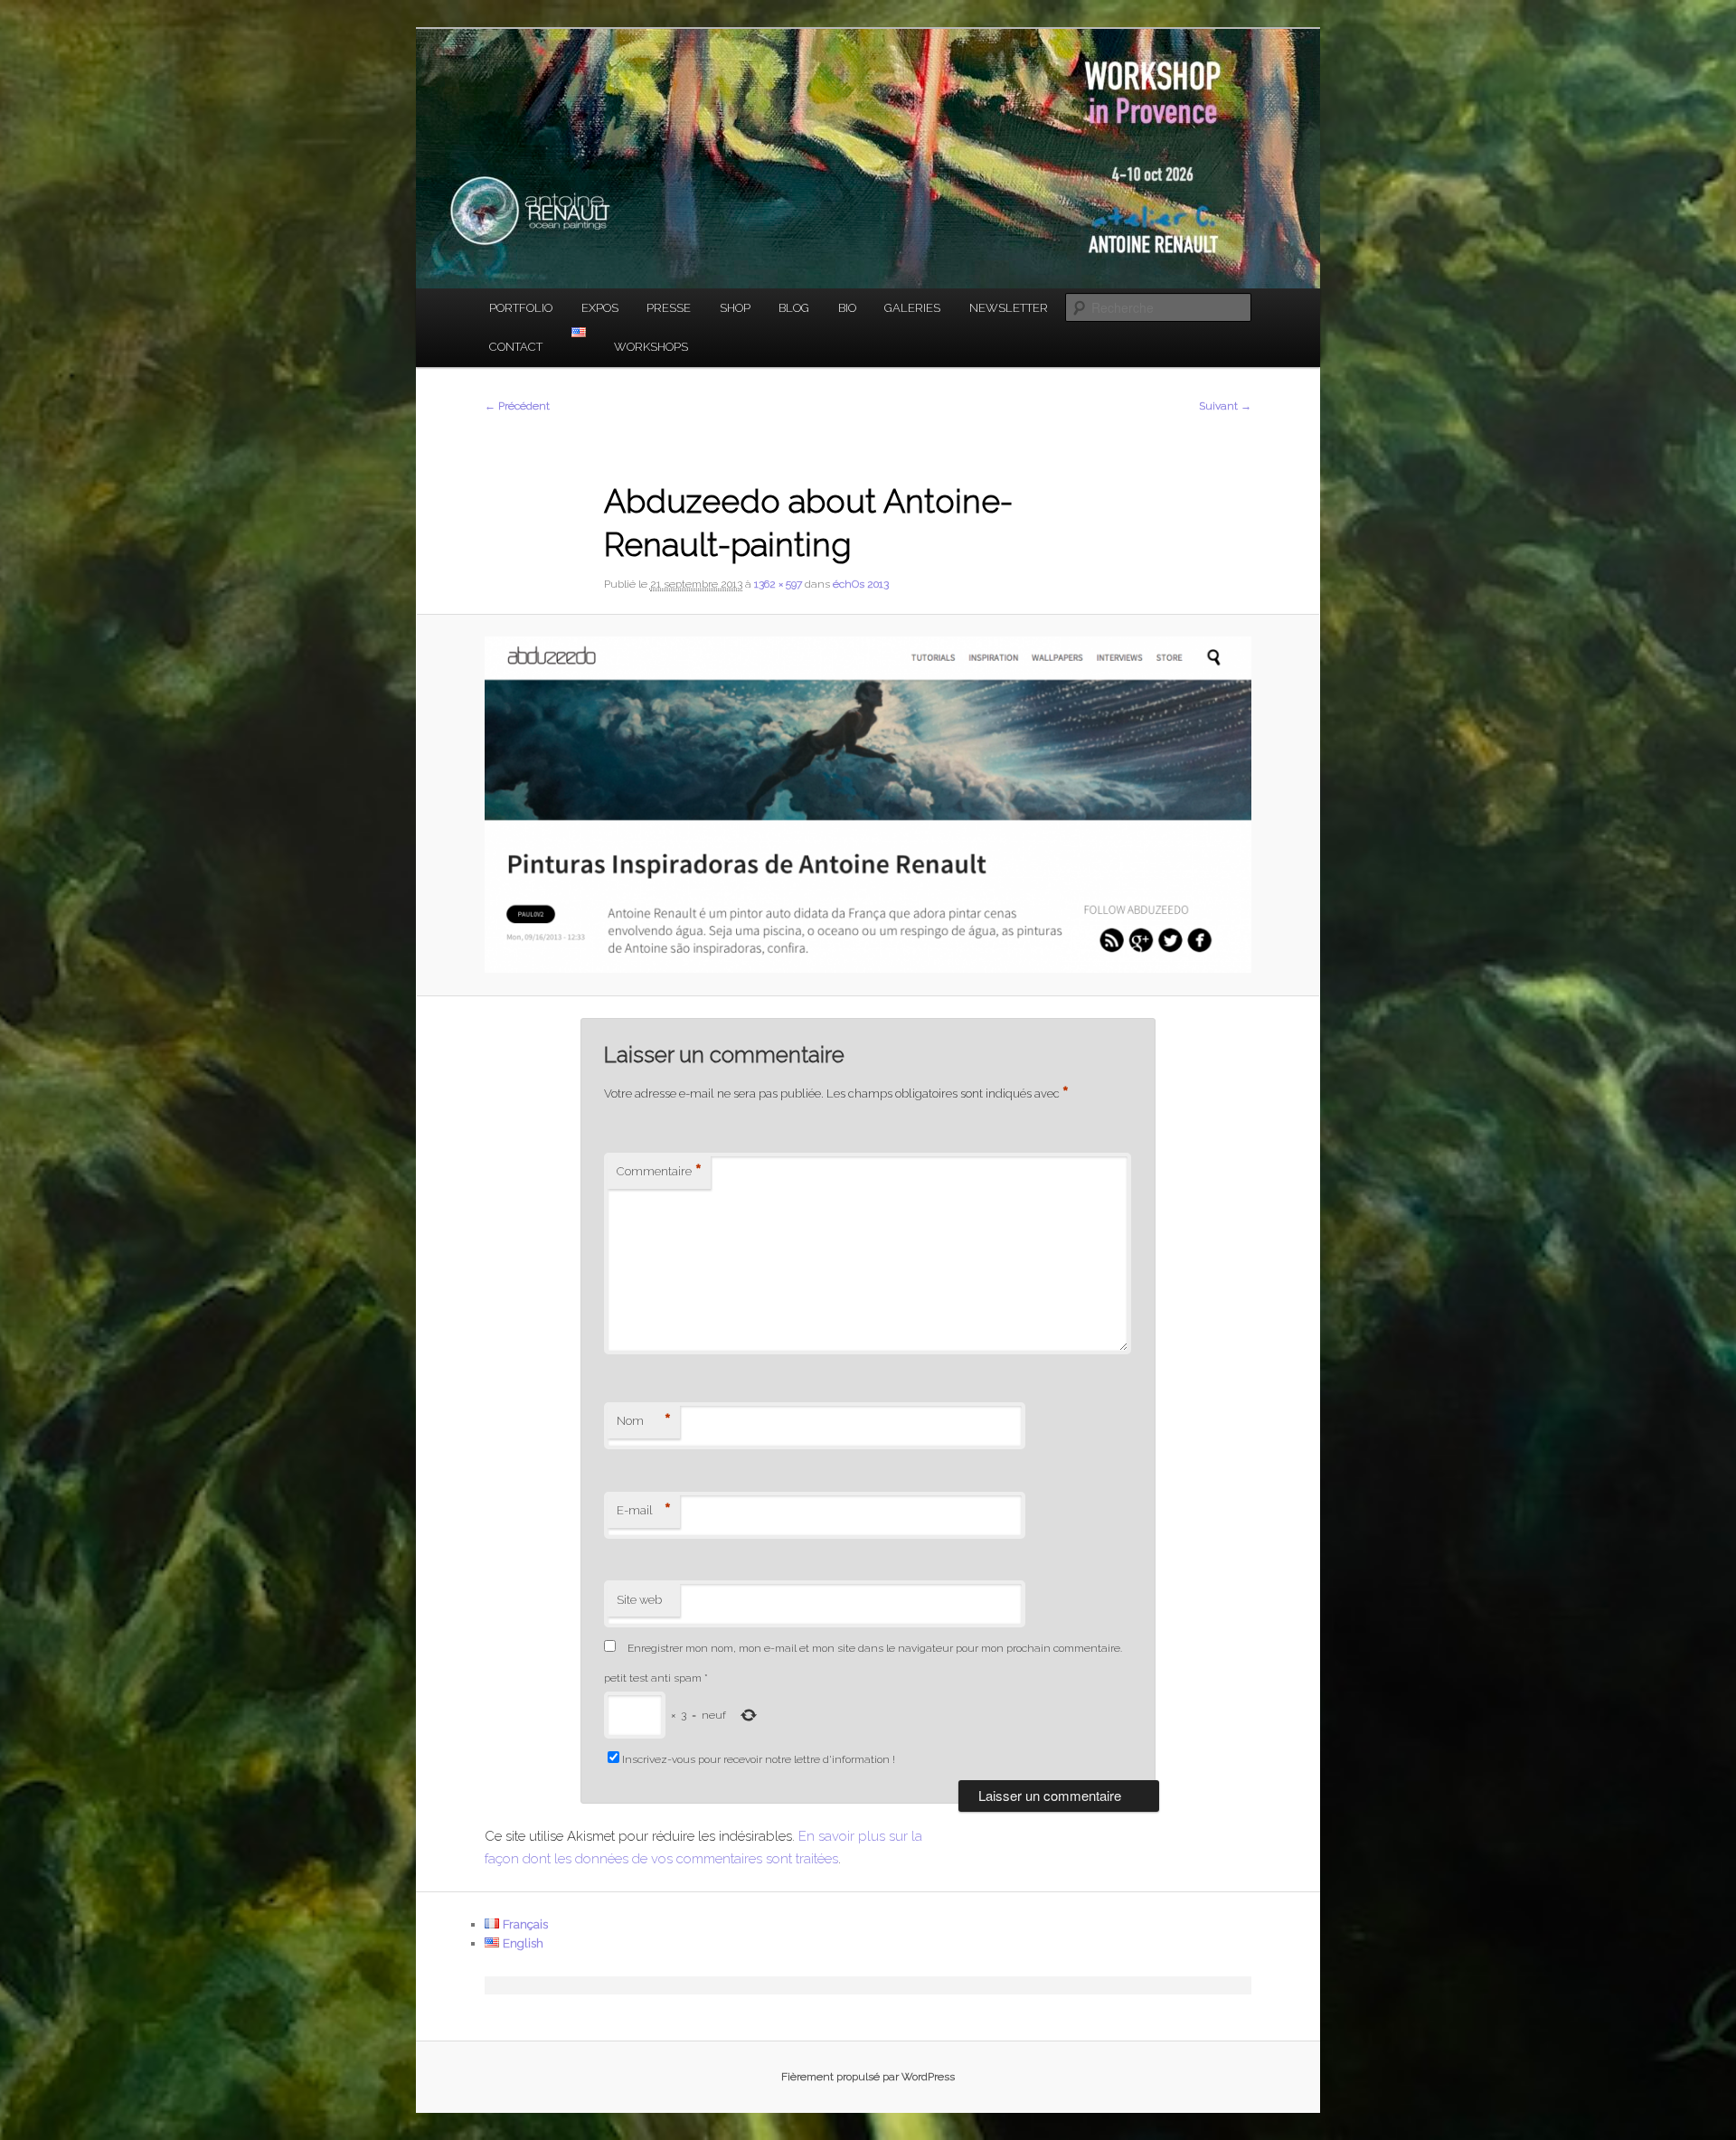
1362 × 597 (778, 584)
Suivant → (1225, 406)
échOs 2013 (861, 584)
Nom (644, 1421)
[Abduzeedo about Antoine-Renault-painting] (868, 805)
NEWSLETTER (1009, 308)
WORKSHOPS (651, 347)
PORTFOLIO (521, 308)
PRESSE (669, 308)
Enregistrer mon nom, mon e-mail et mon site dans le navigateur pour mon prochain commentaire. (875, 1648)
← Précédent (517, 406)
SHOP (735, 308)
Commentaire (659, 1172)
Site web (639, 1600)
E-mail (644, 1511)
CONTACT (516, 347)
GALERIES (912, 308)
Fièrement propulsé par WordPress (868, 2077)
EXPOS (600, 308)
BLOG (794, 308)
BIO (847, 308)
